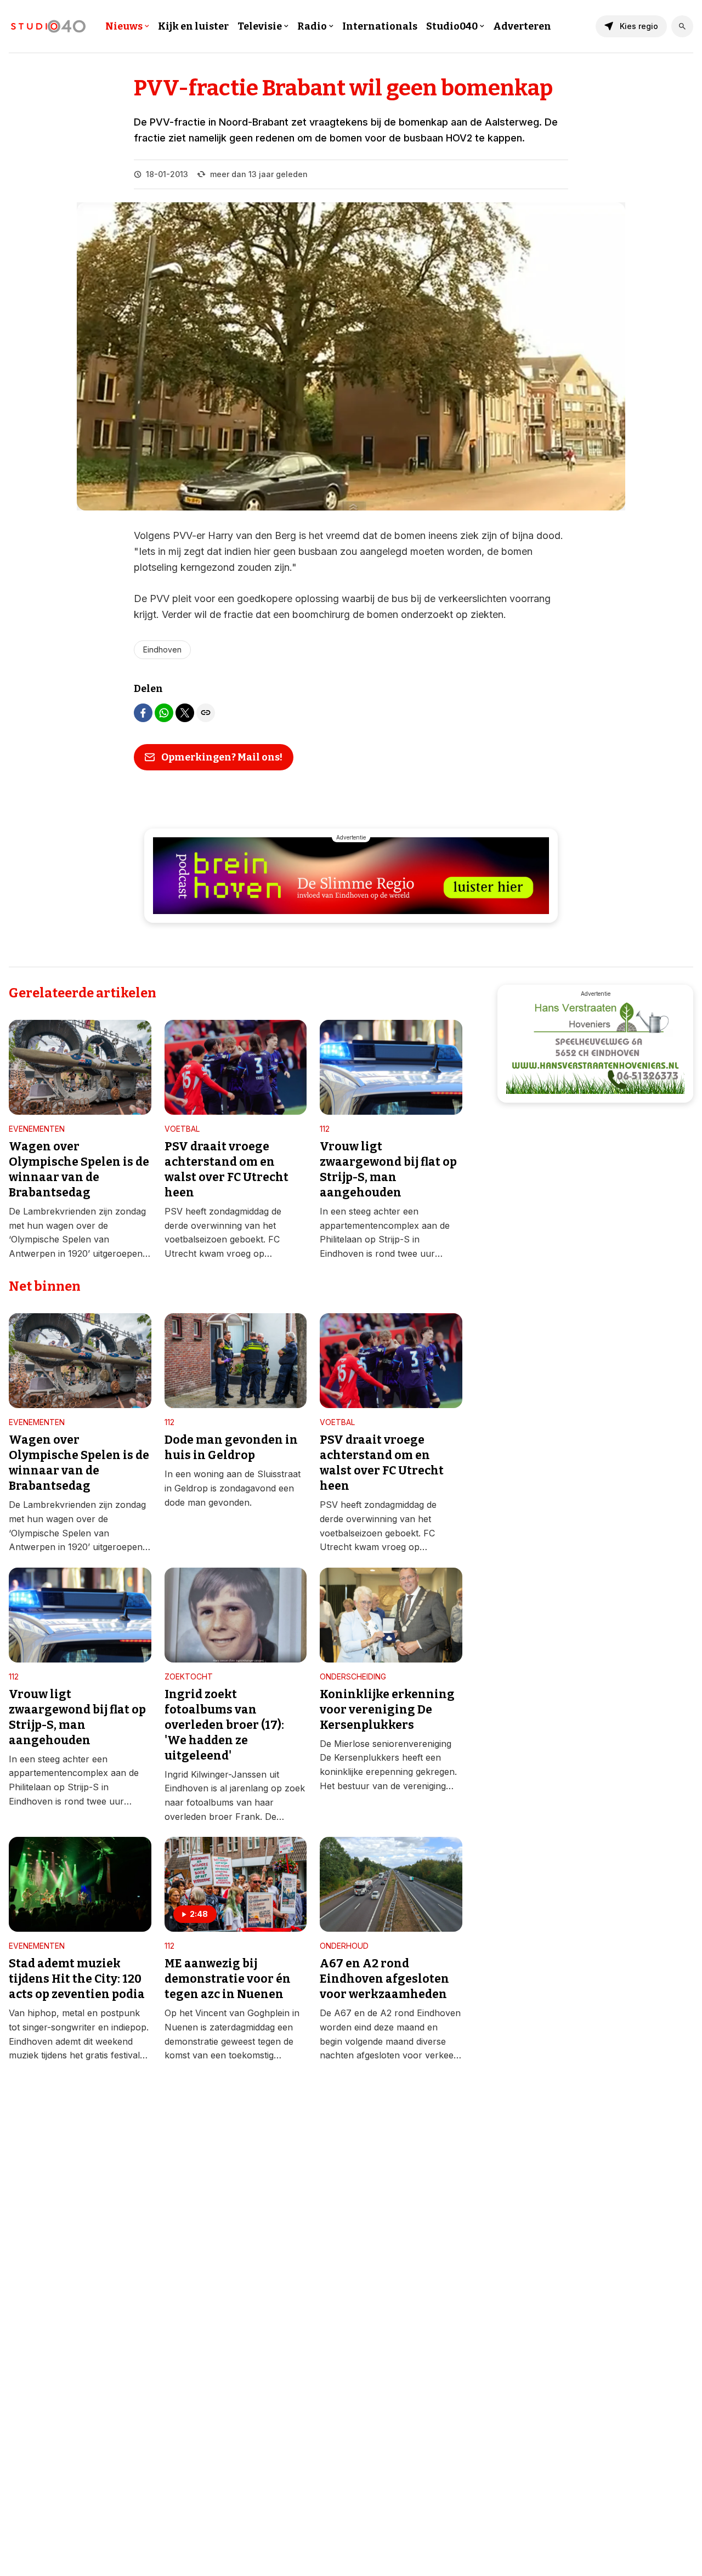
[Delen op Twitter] (185, 713)
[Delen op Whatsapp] (164, 713)
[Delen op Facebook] (143, 713)
